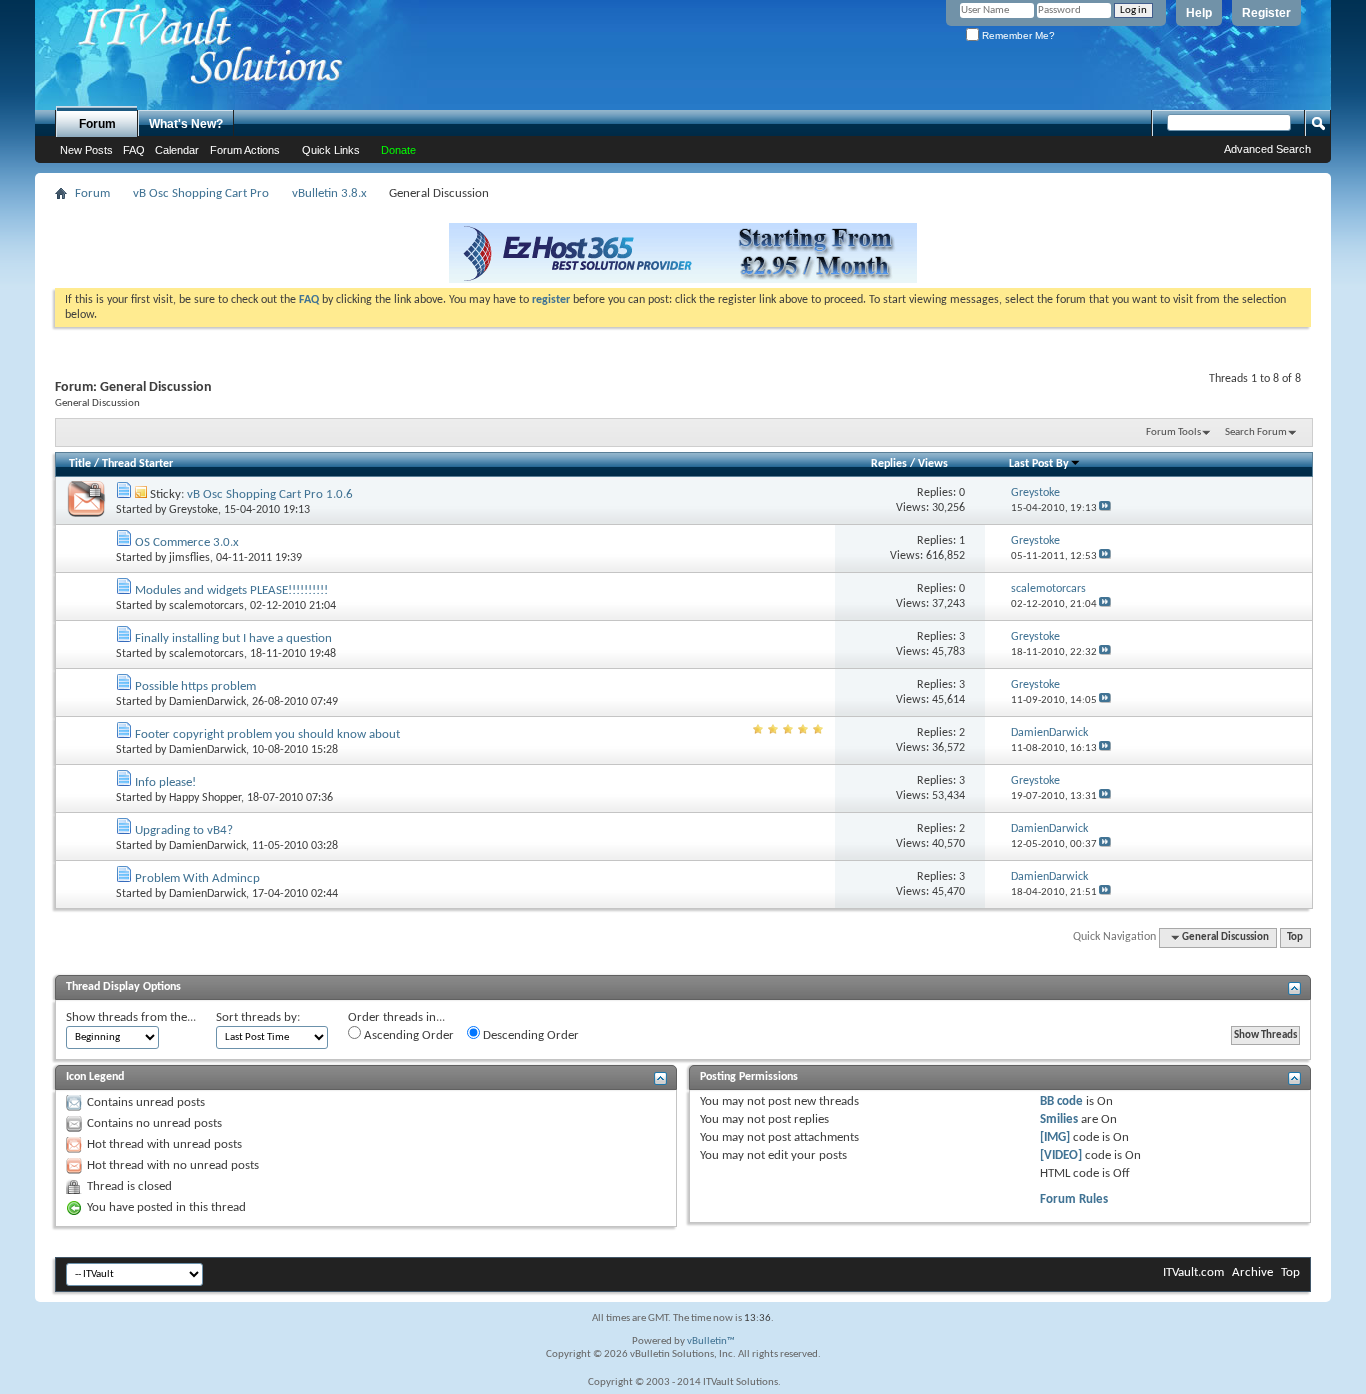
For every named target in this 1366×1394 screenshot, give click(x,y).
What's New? (186, 124)
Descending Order (529, 1035)
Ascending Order (407, 1035)
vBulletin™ (711, 1341)
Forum (97, 124)
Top (1295, 937)
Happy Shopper (205, 798)
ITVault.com (1193, 1272)
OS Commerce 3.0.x (187, 542)
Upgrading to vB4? (184, 830)
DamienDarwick (207, 702)
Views (933, 464)
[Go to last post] (1105, 508)
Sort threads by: (258, 1017)
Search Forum (1256, 432)
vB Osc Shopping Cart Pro (201, 193)
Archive (1252, 1272)
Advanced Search (1267, 149)
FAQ (134, 150)
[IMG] (1055, 1137)
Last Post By (1039, 464)
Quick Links (331, 150)
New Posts (86, 150)
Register (1266, 13)
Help (1199, 13)
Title (80, 464)
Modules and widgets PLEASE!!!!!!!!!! (231, 590)
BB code (1061, 1101)
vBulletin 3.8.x (329, 193)
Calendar (177, 150)
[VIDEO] (1061, 1155)
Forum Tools (1173, 432)
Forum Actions (245, 150)
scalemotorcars (206, 606)
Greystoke (193, 510)
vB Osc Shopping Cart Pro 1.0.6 (270, 494)
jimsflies (189, 558)
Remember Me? (1017, 35)
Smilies (1059, 1119)
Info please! (165, 782)
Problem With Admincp (197, 878)
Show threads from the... (131, 1017)
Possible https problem (195, 686)
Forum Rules (1074, 1199)
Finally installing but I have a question (233, 638)
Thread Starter (137, 464)
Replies (889, 464)
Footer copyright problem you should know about (267, 734)
